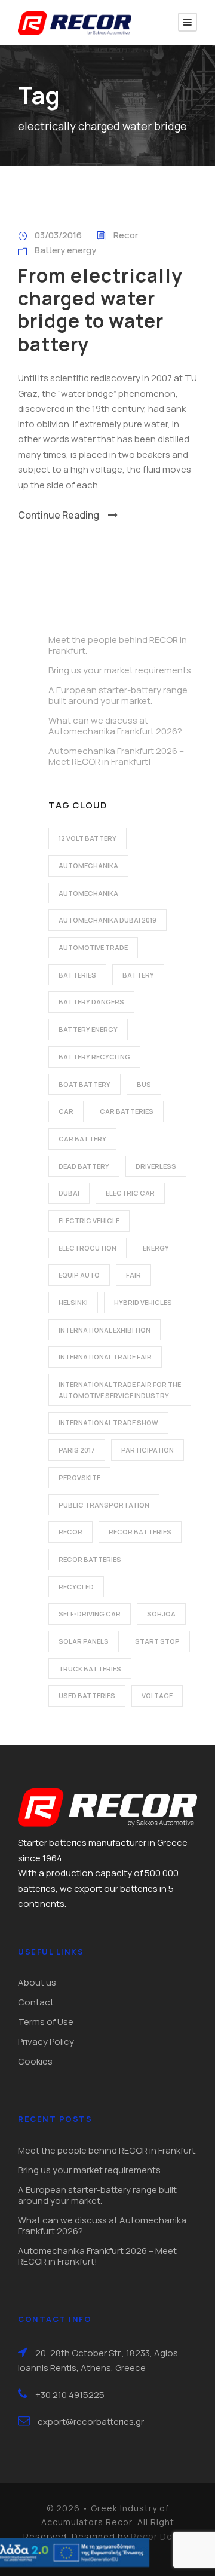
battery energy (88, 1029)
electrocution (87, 1248)
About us (37, 1982)
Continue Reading (59, 515)
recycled (76, 1587)
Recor (126, 235)
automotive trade (93, 947)
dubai (69, 1193)
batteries (77, 975)
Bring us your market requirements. (121, 670)
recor (70, 1532)
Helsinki (73, 1302)
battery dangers (91, 1002)
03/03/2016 (58, 235)
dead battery (84, 1166)
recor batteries (140, 1532)
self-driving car (90, 1614)
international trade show (108, 1422)
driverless (156, 1166)
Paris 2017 (77, 1450)
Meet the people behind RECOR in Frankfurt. (118, 645)
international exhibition (105, 1330)
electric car (130, 1193)
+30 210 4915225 (70, 2395)
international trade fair (105, 1357)
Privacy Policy (46, 2041)
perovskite (79, 1477)
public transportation (104, 1505)
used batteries (87, 1696)
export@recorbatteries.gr (91, 2422)
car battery (82, 1139)
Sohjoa (161, 1614)
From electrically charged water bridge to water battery (100, 310)
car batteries (127, 1111)
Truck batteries (90, 1669)
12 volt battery (87, 838)
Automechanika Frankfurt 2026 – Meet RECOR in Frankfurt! (116, 756)
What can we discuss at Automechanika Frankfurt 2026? (115, 726)
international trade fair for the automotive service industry (120, 1390)
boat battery (85, 1084)
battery (138, 975)
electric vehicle (89, 1220)
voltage (157, 1696)
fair (133, 1275)
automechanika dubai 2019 (107, 920)
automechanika (88, 866)
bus (144, 1084)
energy (156, 1248)
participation (148, 1450)
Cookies (35, 2061)
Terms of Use (46, 2022)
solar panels (84, 1641)
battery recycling (94, 1057)
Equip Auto (79, 1275)
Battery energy (65, 250)
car (66, 1111)
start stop (157, 1641)
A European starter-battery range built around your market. (118, 695)
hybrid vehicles (143, 1302)
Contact (36, 2002)
